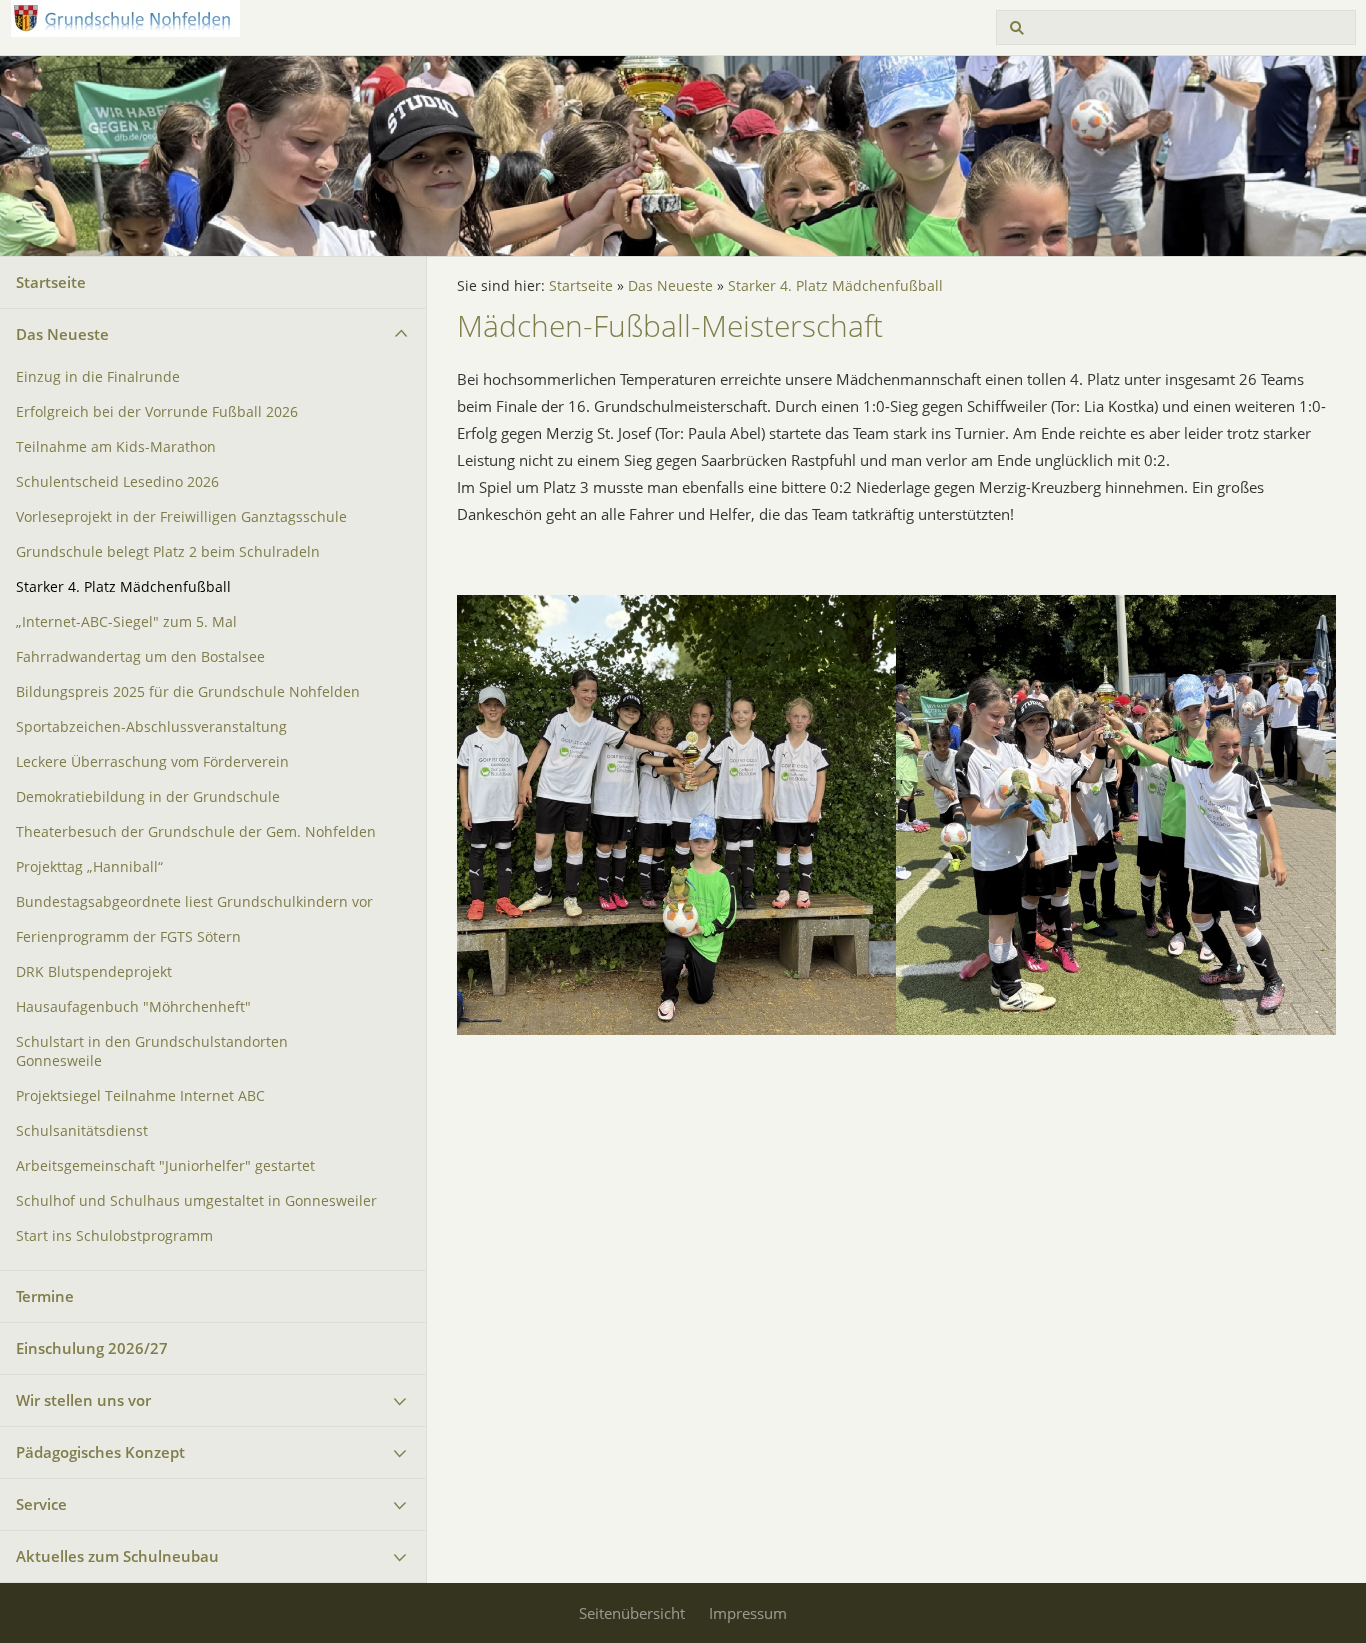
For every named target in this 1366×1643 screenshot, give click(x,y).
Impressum (748, 1613)
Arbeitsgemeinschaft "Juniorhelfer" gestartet (165, 1166)
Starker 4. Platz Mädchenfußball (123, 587)
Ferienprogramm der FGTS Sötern (128, 937)
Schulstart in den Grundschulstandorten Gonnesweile (152, 1051)
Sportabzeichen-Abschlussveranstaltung (151, 727)
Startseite (51, 282)
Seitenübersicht (632, 1613)
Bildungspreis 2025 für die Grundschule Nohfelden (188, 692)
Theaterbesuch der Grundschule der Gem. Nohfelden (196, 832)
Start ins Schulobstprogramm (114, 1236)
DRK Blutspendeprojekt (94, 972)
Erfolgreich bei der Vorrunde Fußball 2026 (157, 412)
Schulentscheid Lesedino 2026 (117, 482)
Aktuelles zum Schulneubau (117, 1556)
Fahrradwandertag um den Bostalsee (140, 657)
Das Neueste (62, 334)
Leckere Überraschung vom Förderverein (152, 762)
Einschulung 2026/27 (92, 1348)
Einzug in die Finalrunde (98, 377)
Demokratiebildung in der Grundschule (148, 797)
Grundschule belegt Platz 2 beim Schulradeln (168, 552)
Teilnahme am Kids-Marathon (116, 447)
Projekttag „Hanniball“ (89, 867)
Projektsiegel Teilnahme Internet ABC (140, 1096)
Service (41, 1504)
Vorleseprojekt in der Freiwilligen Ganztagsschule (181, 517)
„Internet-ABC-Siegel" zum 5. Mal (126, 622)
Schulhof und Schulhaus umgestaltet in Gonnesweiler (196, 1201)
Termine (45, 1296)
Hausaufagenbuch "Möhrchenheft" (133, 1007)
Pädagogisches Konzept (100, 1452)
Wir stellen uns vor (83, 1400)
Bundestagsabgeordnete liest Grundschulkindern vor (194, 902)
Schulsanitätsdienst (82, 1131)
